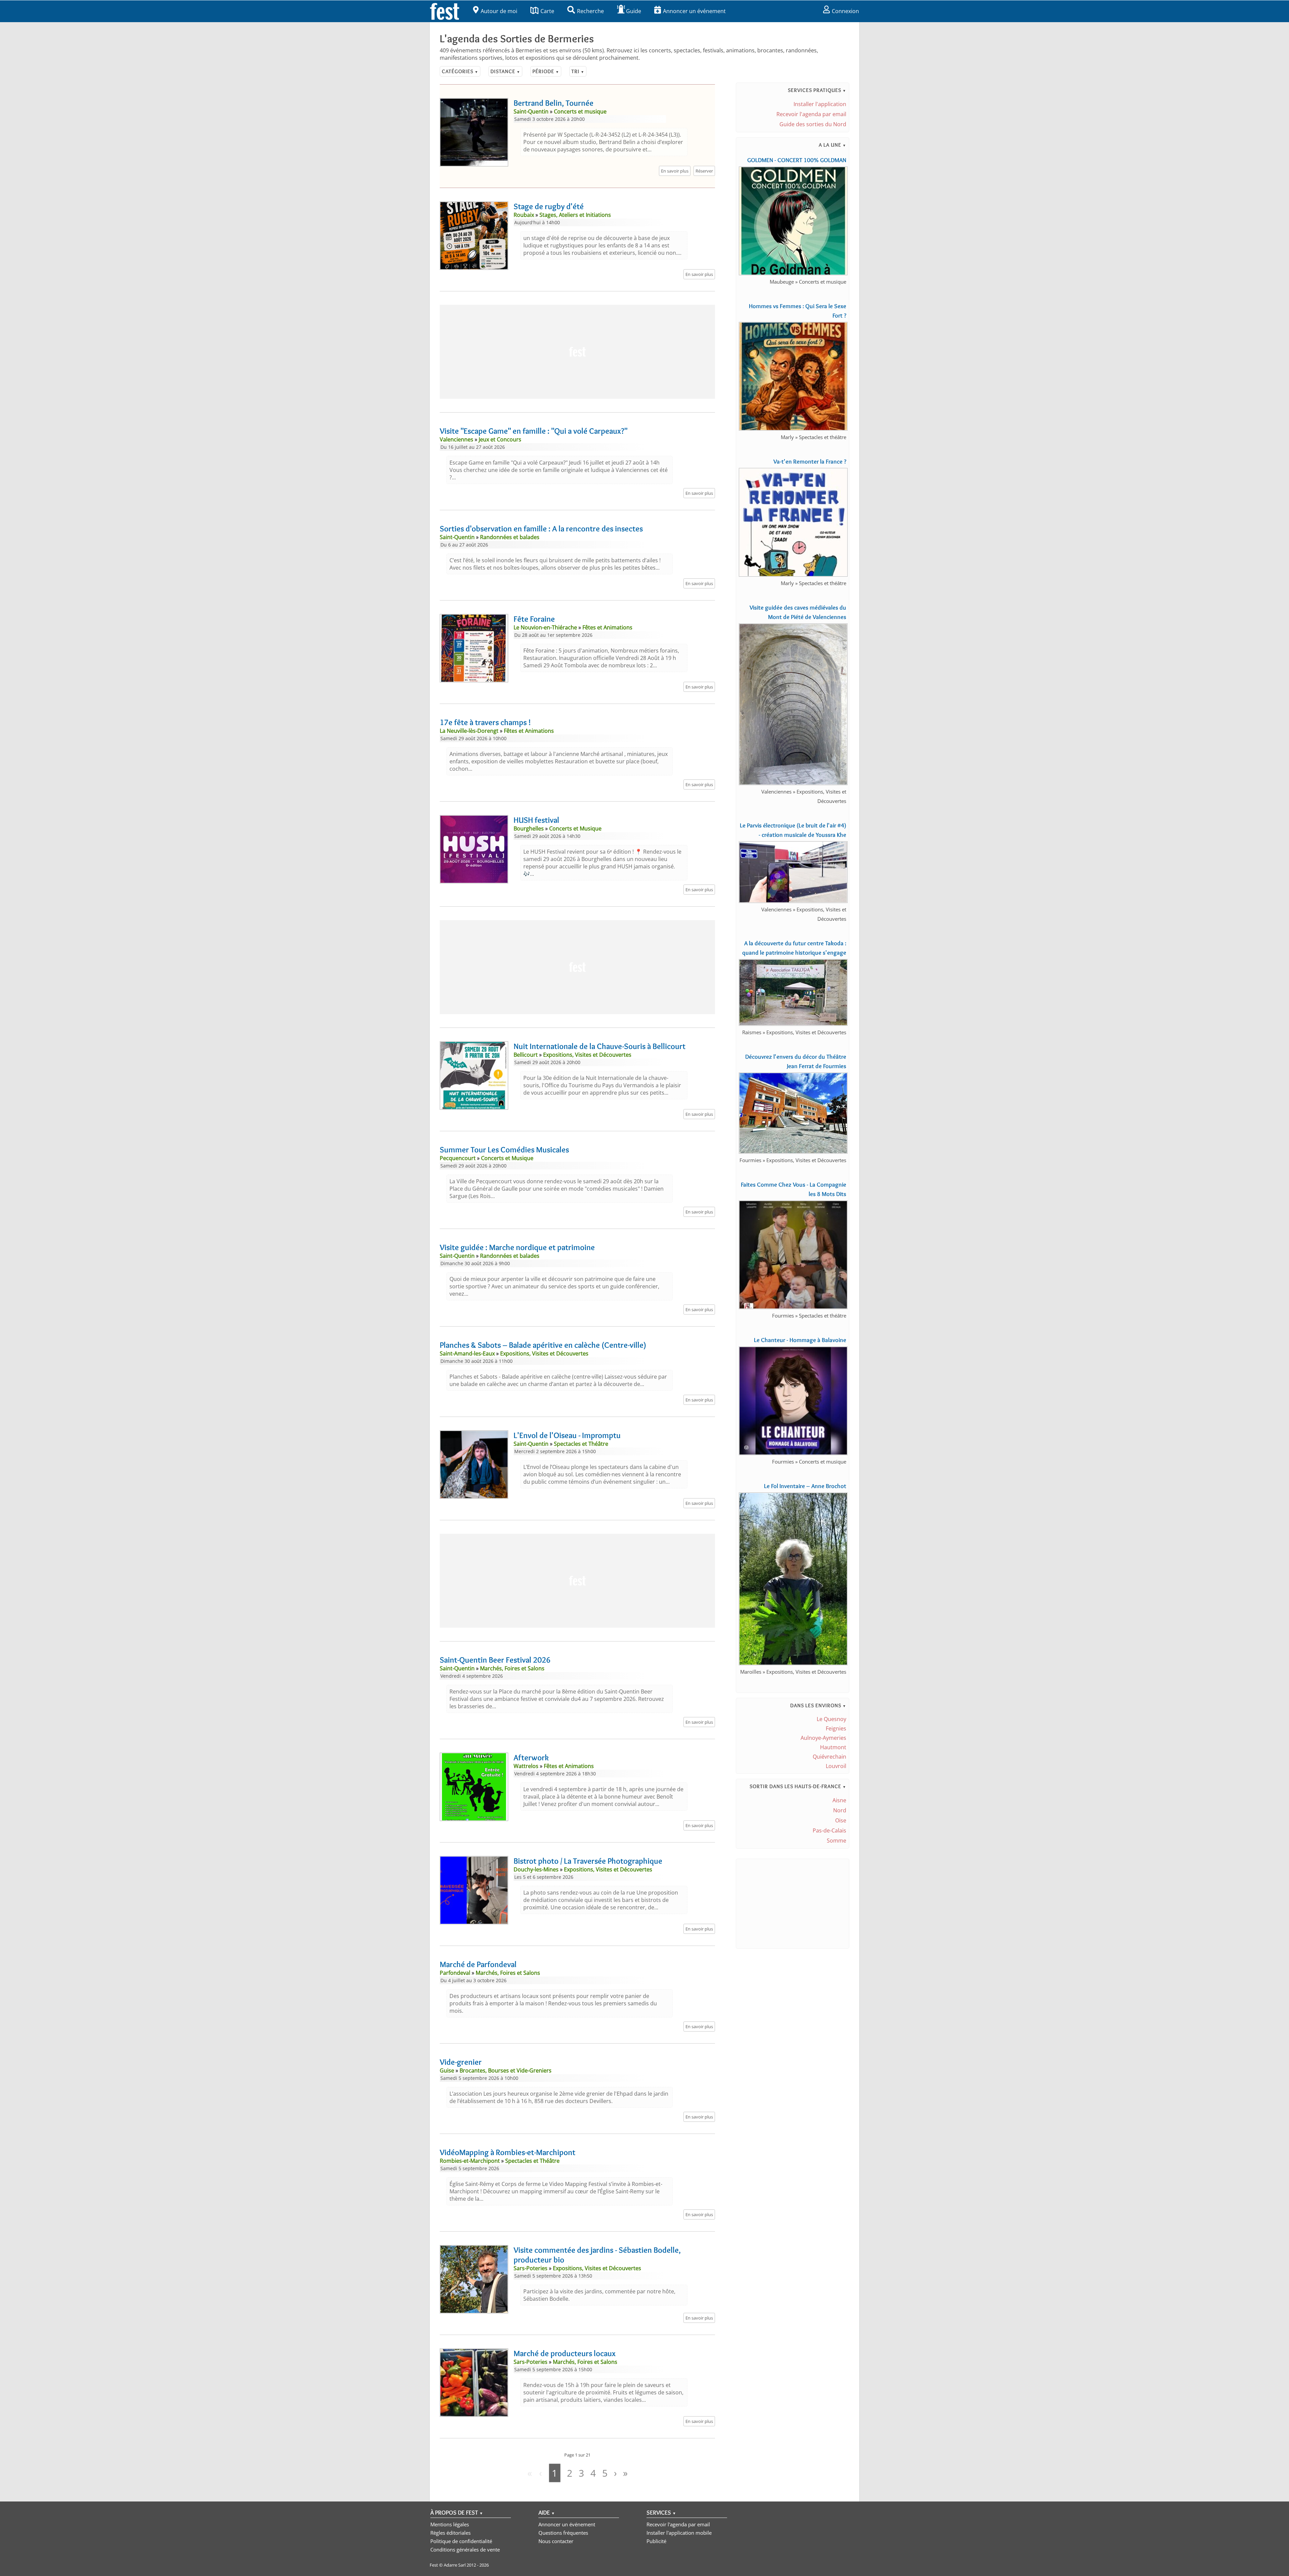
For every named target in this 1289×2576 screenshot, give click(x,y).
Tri (578, 71)
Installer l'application (820, 104)
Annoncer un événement (694, 11)
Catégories (460, 71)
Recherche (590, 11)
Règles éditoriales (450, 2533)
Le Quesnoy (831, 1719)
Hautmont (833, 1747)
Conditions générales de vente (465, 2549)
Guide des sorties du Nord (813, 124)
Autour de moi (499, 11)
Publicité (656, 2541)
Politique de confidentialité (461, 2541)
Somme (837, 1841)
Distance (505, 71)
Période (546, 71)
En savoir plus (675, 171)
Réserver (704, 171)
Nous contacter (556, 2541)
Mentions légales (450, 2524)
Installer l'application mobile (679, 2533)
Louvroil (836, 1766)
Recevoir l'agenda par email (811, 114)
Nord (840, 1810)
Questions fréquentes (563, 2533)
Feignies (836, 1728)
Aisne (839, 1800)
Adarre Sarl (455, 2565)
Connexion (845, 11)
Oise (841, 1820)
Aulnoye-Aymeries (823, 1738)
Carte (547, 11)
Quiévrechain (829, 1757)
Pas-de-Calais (829, 1830)
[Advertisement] (577, 352)
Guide (634, 11)
